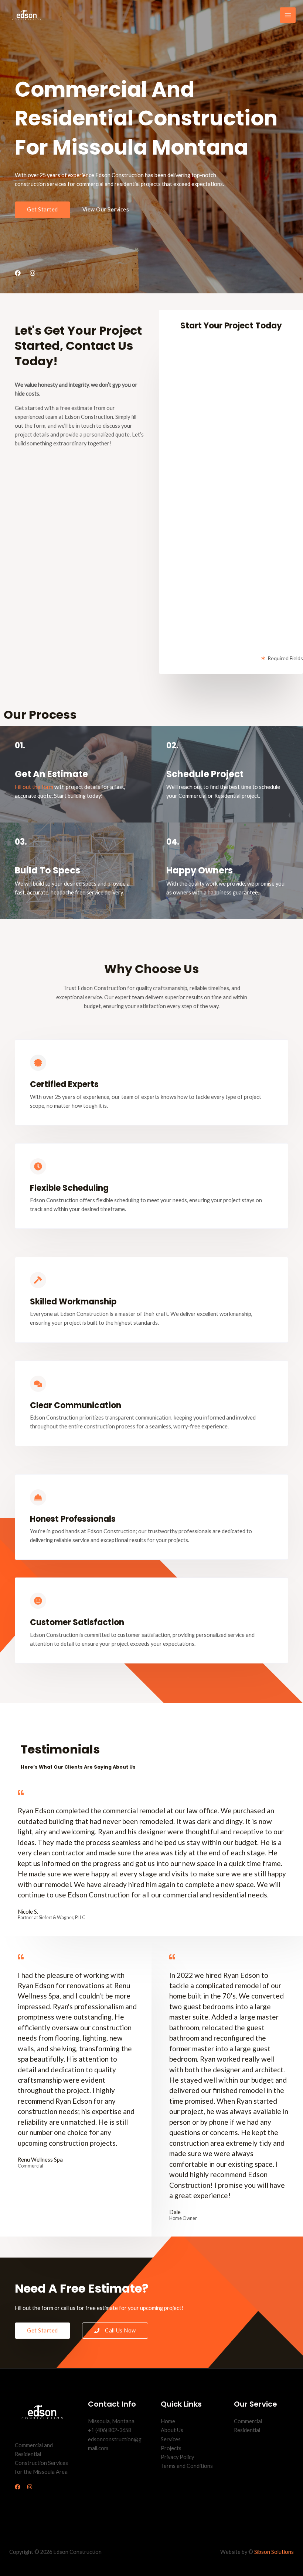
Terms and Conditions (187, 2466)
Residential (247, 2430)
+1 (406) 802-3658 (110, 2430)
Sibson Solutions (274, 2552)
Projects (171, 2448)
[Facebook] (18, 2487)
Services (171, 2439)
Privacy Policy (177, 2457)
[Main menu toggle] (288, 15)
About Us (172, 2430)
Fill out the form (34, 787)
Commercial (248, 2421)
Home (168, 2421)
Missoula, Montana (111, 2421)
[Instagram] (30, 2487)
